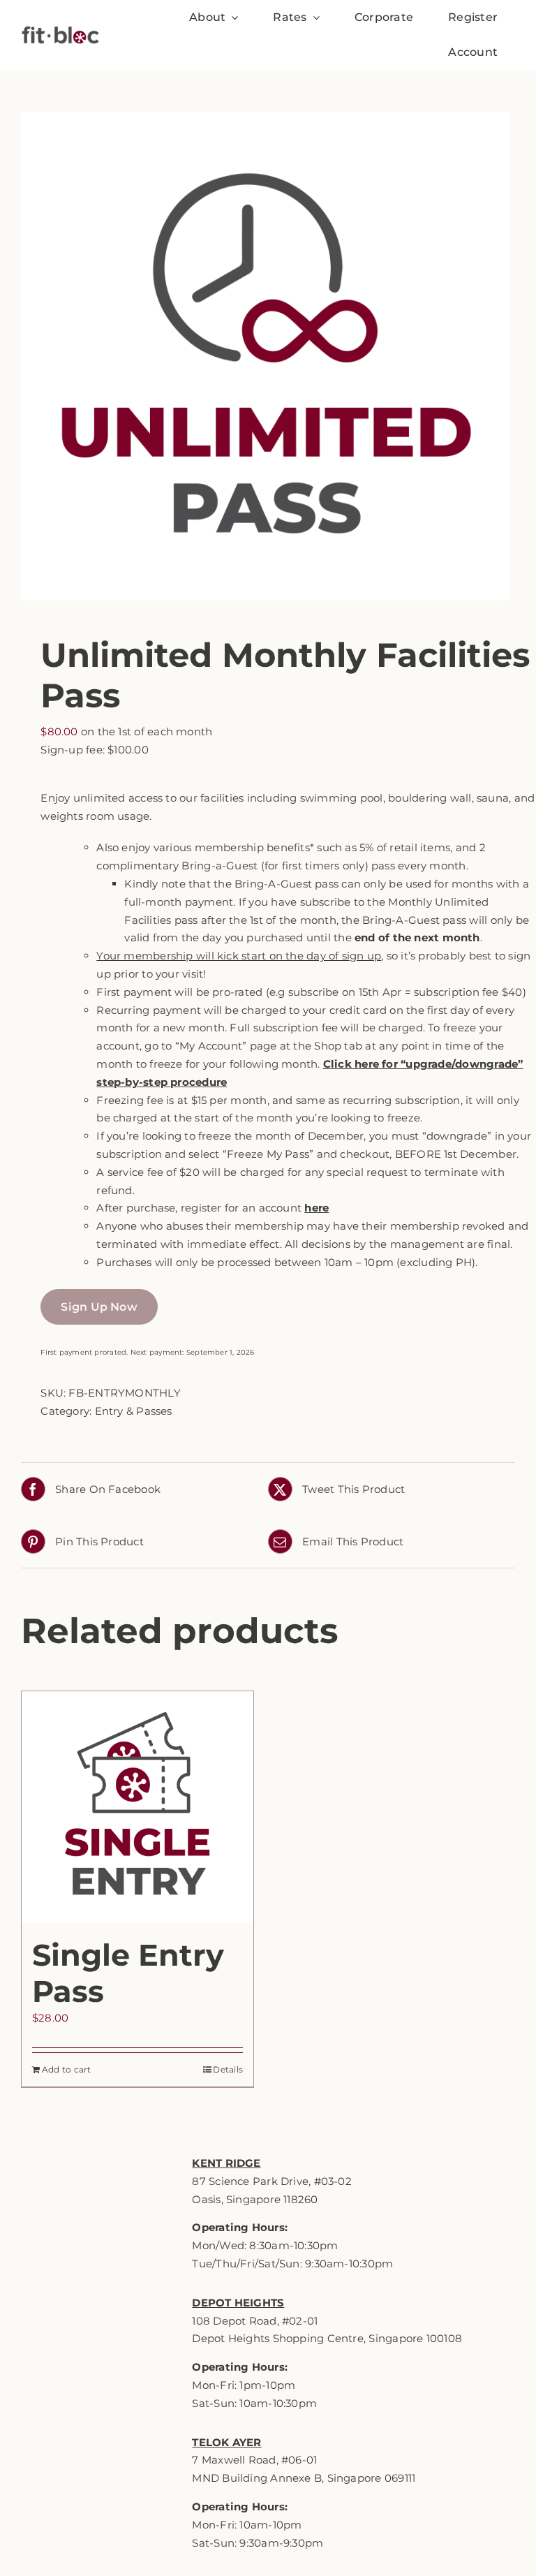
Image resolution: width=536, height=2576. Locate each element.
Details (228, 2069)
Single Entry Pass (128, 1973)
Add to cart (66, 2069)
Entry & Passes (134, 1411)
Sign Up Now (99, 1307)
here (317, 1208)
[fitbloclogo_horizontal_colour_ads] (60, 21)
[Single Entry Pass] (137, 1807)
